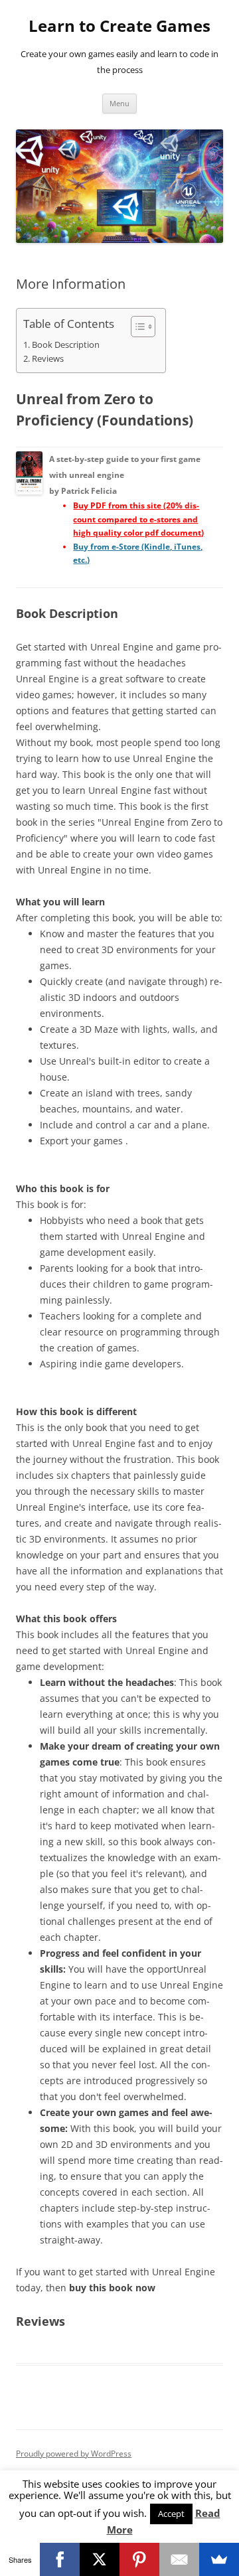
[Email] (179, 2559)
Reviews (48, 359)
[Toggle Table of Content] (136, 327)
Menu (119, 103)
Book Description (66, 345)
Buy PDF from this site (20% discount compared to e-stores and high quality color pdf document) (138, 519)
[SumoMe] (219, 2559)
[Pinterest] (139, 2559)
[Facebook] (60, 2559)
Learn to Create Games (119, 26)
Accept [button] (171, 2514)
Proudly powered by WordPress (74, 2454)
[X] (100, 2559)
